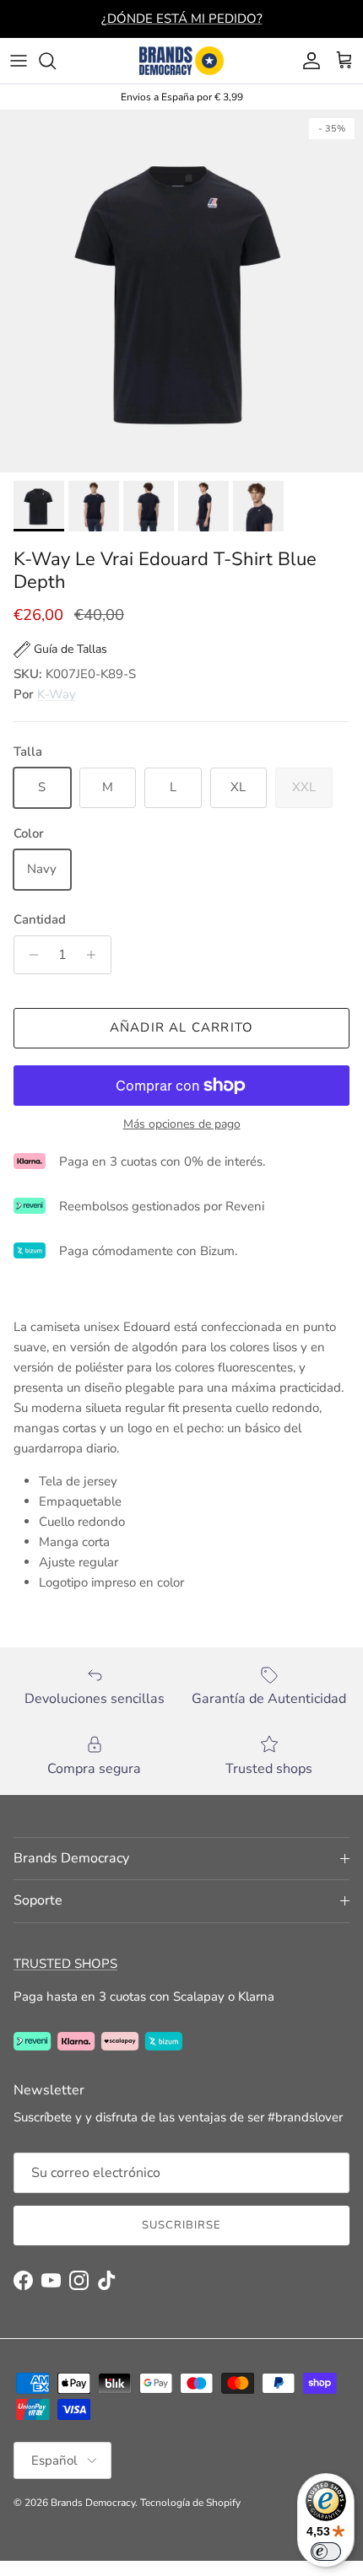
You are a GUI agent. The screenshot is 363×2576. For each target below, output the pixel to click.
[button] (60, 649)
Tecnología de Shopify (190, 2503)
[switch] (326, 2552)
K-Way (57, 694)
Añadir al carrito (181, 1027)
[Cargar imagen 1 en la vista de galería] (181, 291)
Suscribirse (181, 2225)
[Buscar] (56, 61)
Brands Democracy (93, 2503)
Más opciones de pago (182, 1125)
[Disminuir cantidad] (29, 955)
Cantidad (40, 919)
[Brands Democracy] (181, 61)
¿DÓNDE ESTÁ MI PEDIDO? (182, 19)
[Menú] (19, 61)
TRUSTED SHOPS (65, 1964)
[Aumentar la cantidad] (96, 955)
